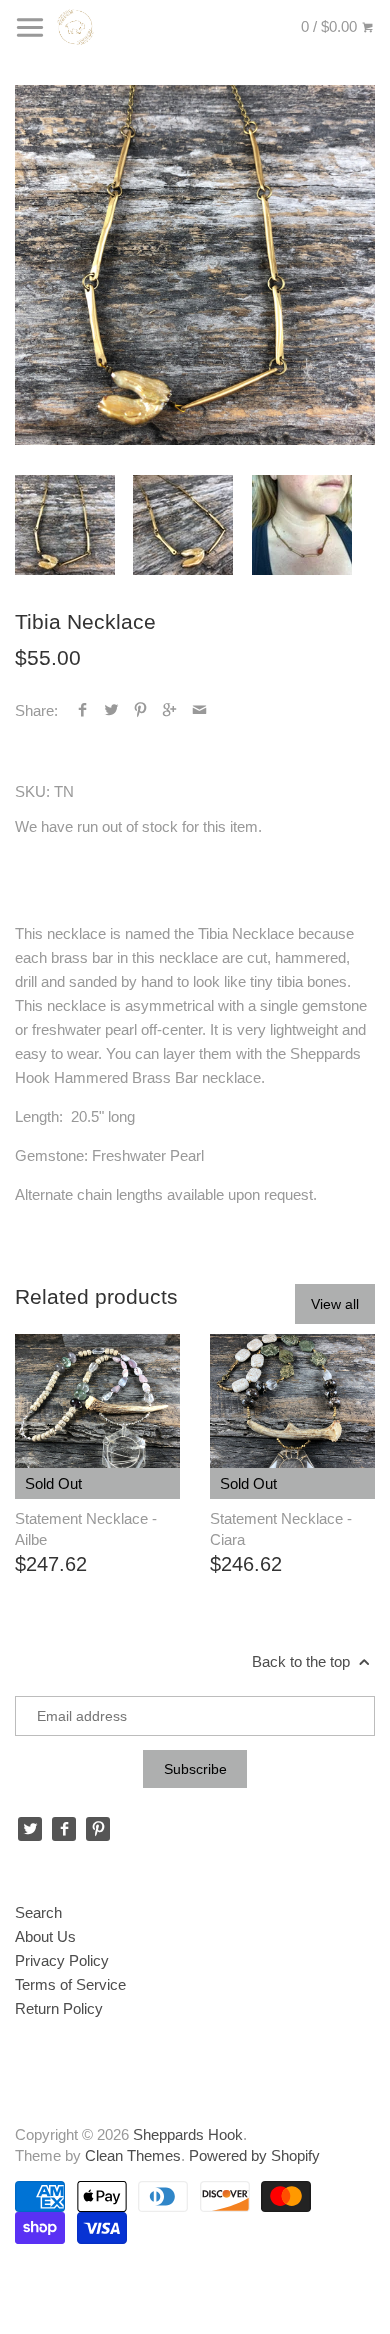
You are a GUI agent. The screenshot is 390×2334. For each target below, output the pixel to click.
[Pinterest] (98, 1829)
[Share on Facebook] (82, 710)
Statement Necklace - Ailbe (86, 1529)
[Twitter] (30, 1829)
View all (335, 1304)
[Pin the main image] (140, 710)
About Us (45, 1936)
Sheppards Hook (188, 2134)
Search (38, 1912)
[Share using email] (199, 710)
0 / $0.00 (331, 26)
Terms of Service (70, 1984)
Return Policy (59, 2008)
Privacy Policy (62, 1960)
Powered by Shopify (254, 2155)
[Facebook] (64, 1829)
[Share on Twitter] (111, 710)
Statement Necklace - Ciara (281, 1529)
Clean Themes (133, 2155)
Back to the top (303, 1661)
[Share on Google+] (169, 710)
